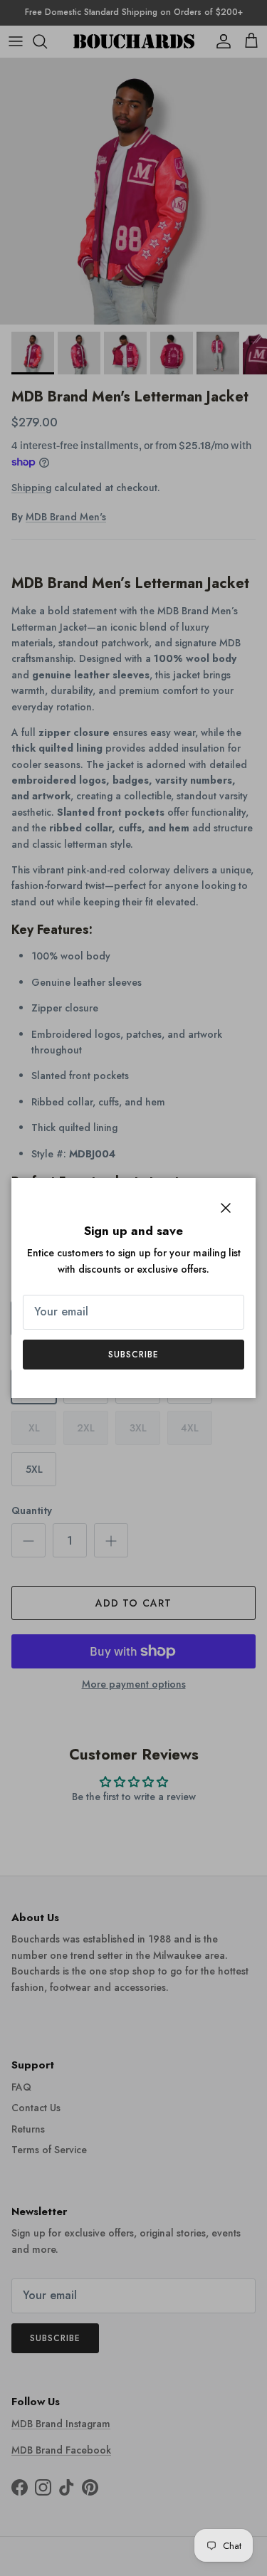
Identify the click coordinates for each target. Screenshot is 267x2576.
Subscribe (133, 1355)
